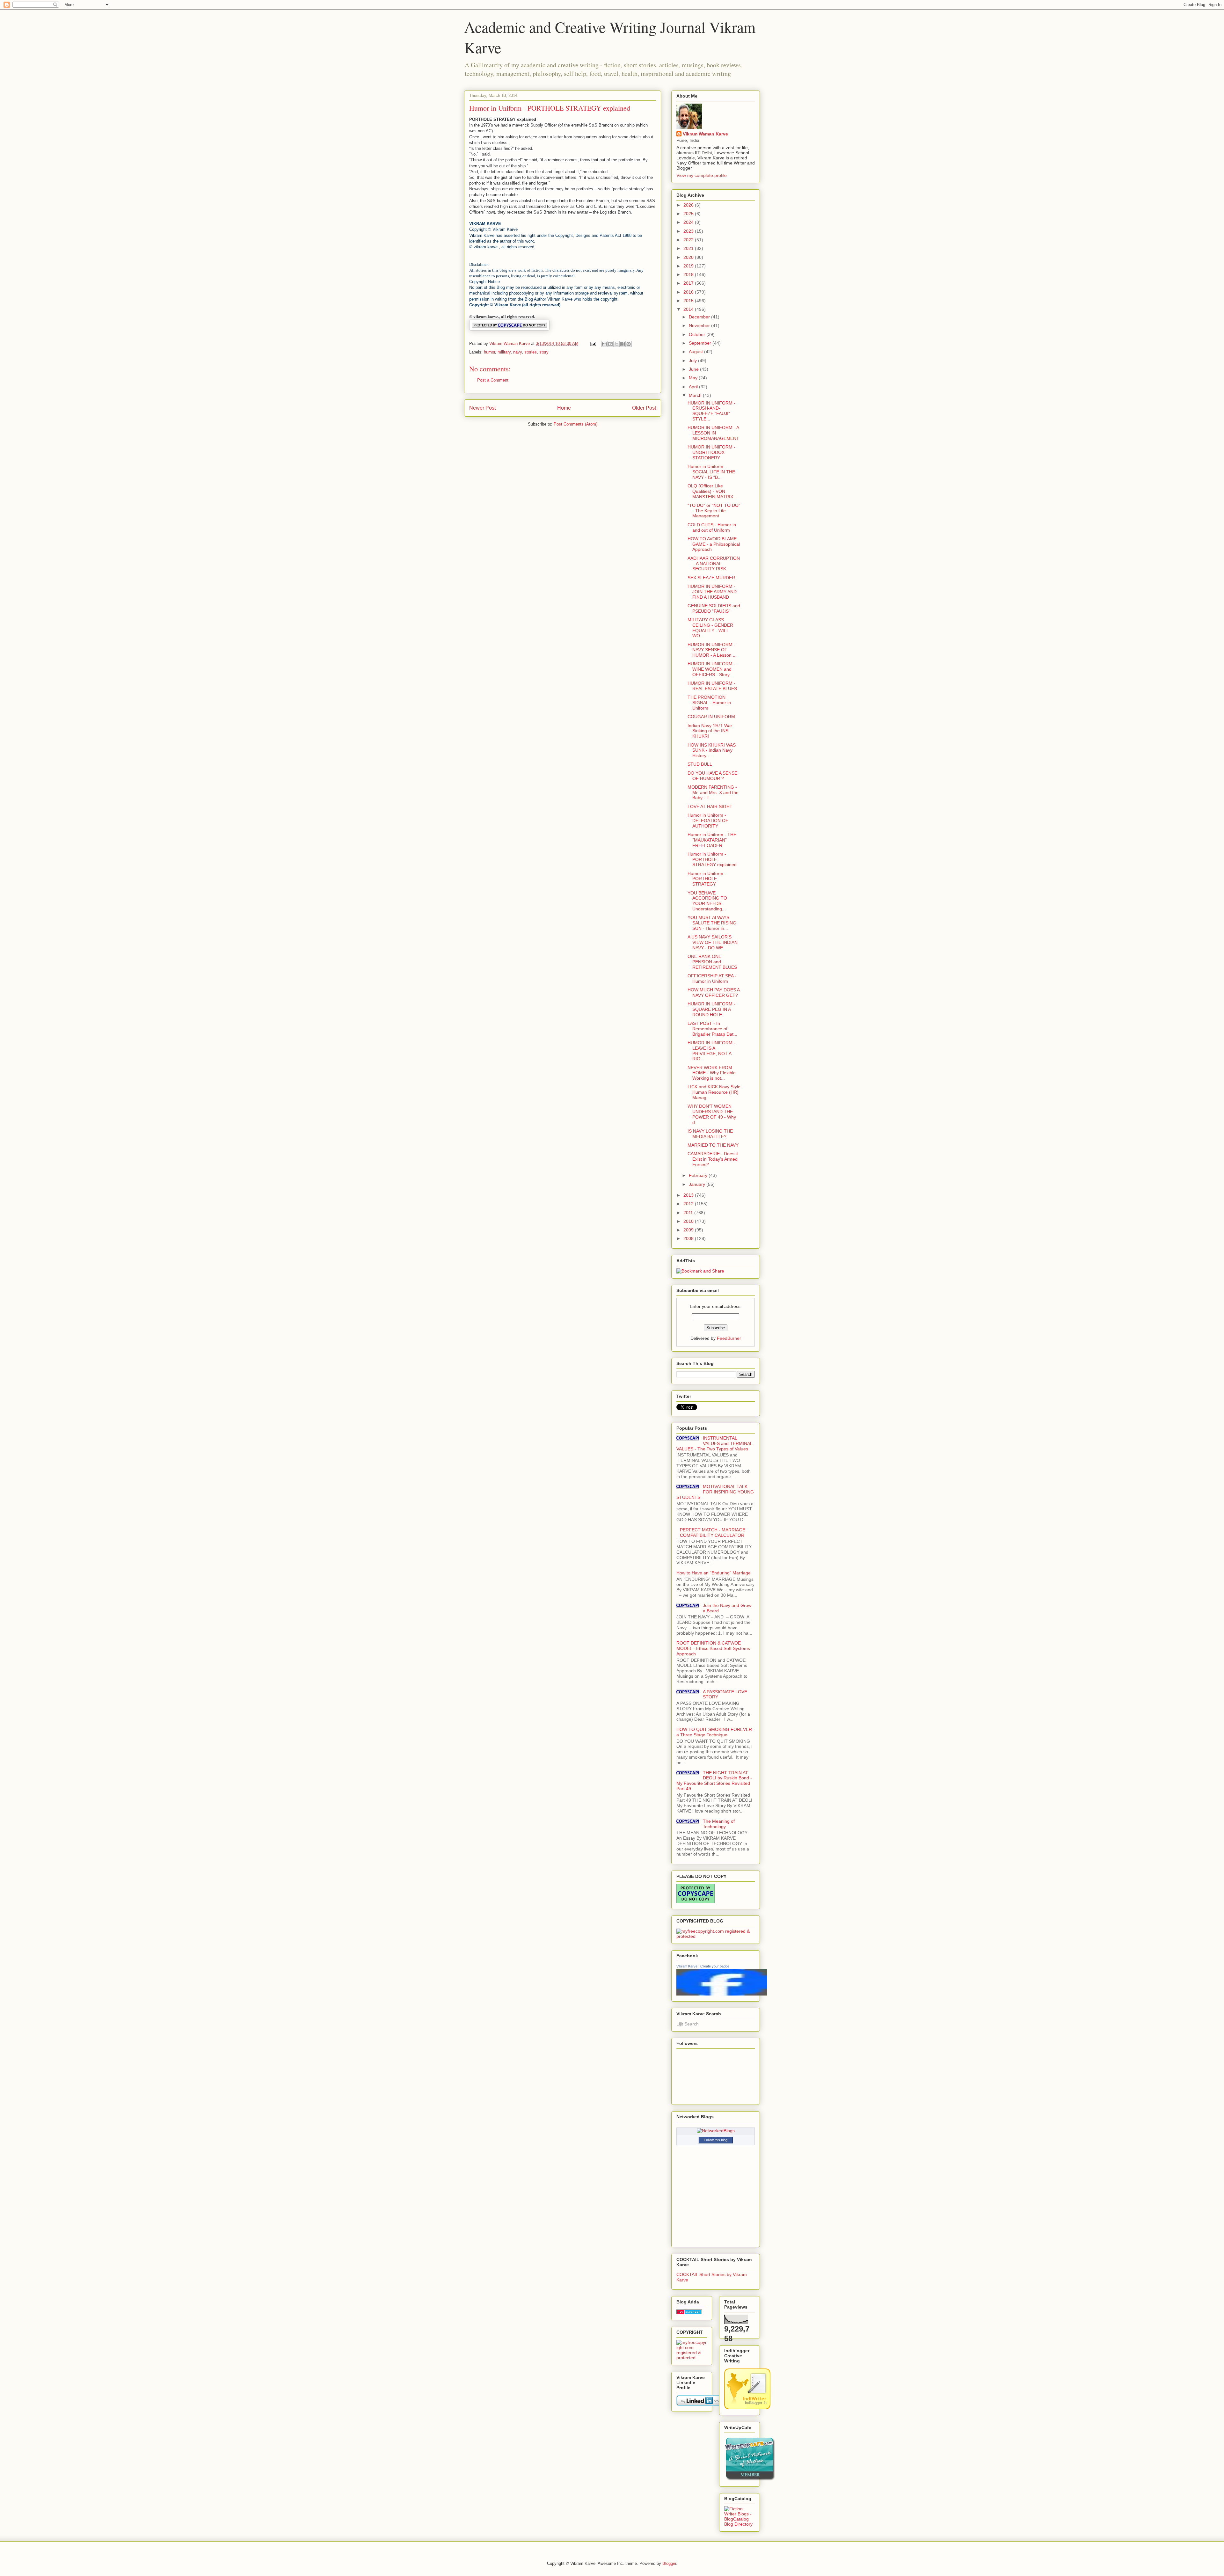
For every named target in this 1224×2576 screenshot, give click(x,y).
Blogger (669, 2563)
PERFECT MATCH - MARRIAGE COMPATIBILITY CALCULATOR (713, 1532)
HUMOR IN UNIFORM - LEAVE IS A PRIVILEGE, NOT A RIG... (711, 1051)
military (504, 352)
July (693, 361)
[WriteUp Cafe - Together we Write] (750, 2479)
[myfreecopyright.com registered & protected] (716, 1936)
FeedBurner (729, 1338)
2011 (689, 1213)
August (696, 352)
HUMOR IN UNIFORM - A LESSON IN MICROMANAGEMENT (713, 433)
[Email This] (604, 344)
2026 (689, 205)
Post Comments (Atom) (576, 424)
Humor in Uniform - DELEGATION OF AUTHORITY (708, 821)
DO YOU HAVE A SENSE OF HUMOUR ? (712, 776)
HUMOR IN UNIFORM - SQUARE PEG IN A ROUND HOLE (711, 1009)
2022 (689, 240)
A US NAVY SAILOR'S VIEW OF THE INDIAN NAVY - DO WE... (713, 942)
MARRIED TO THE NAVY (713, 1145)
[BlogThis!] (610, 344)
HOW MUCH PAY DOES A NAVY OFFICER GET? (714, 992)
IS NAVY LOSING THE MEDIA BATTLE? (710, 1134)
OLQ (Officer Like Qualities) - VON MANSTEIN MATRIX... (712, 491)
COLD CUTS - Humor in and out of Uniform (712, 527)
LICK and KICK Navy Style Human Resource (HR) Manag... (714, 1092)
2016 (689, 292)
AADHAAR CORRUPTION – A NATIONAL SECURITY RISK (714, 564)
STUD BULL (700, 764)
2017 (689, 283)
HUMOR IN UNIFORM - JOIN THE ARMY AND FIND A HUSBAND (712, 592)
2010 (689, 1221)
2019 (689, 266)
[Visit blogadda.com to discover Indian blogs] (689, 2313)
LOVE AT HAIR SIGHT (710, 806)
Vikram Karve (687, 1966)
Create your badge (715, 1966)
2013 (689, 1195)
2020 (689, 257)
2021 (689, 248)
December (700, 317)
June (694, 369)
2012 (689, 1204)
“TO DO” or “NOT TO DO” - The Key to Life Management (714, 511)
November (700, 325)
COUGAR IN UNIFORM (711, 717)
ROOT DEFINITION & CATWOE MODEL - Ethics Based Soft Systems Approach (713, 1648)
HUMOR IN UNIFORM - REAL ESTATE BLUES (712, 686)
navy (517, 352)
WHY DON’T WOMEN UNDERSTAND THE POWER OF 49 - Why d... (712, 1114)
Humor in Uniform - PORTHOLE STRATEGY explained (712, 859)
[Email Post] (593, 343)
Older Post (644, 408)
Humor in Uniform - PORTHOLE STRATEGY (707, 879)
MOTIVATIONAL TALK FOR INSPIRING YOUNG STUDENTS (715, 1492)
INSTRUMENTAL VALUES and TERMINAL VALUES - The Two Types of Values (714, 1443)
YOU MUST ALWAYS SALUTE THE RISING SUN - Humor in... (712, 923)
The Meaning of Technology (719, 1824)
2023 (689, 231)
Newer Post (482, 408)
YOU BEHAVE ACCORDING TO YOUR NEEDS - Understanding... (707, 901)
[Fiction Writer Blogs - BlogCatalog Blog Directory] (739, 2524)
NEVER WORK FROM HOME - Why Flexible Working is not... (712, 1073)
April (694, 387)
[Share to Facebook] (623, 344)
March (696, 395)
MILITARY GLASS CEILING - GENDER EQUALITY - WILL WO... (710, 628)
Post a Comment (493, 380)
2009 (689, 1230)
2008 (689, 1238)
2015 (689, 301)
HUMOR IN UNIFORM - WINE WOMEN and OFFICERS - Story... (711, 669)
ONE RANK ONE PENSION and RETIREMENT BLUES (712, 962)
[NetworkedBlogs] (716, 2131)
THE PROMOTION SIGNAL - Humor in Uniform (709, 703)
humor (489, 352)
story (544, 352)
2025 (689, 214)
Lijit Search (688, 2024)
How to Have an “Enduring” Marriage (714, 1573)
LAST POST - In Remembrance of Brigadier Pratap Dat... (712, 1029)
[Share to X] (616, 344)
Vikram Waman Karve (705, 134)
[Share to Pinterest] (629, 344)
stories (531, 352)
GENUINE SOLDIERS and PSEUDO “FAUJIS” (714, 608)
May (694, 378)
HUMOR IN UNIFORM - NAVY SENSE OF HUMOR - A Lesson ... (712, 650)
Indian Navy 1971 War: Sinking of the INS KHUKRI (710, 731)
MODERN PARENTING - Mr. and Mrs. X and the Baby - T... (713, 792)
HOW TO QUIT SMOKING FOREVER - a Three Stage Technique (716, 1732)
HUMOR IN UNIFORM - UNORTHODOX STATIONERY (711, 452)
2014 (689, 309)
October (698, 334)
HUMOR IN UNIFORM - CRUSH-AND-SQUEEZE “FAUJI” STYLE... (711, 411)
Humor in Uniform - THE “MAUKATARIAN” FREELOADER (712, 840)
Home (564, 408)
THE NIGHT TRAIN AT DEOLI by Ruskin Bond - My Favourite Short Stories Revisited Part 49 (714, 1781)
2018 (689, 274)
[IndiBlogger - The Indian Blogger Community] (747, 2408)
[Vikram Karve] (722, 1994)
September (701, 343)
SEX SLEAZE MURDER (711, 578)
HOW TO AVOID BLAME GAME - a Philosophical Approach (714, 544)
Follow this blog (716, 2140)
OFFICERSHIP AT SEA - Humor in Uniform (712, 978)
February (699, 1175)
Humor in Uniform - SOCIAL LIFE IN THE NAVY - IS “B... (711, 472)
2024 (689, 222)
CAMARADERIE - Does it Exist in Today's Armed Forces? (713, 1159)
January (698, 1184)
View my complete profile (702, 175)
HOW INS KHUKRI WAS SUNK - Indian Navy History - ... (712, 750)
